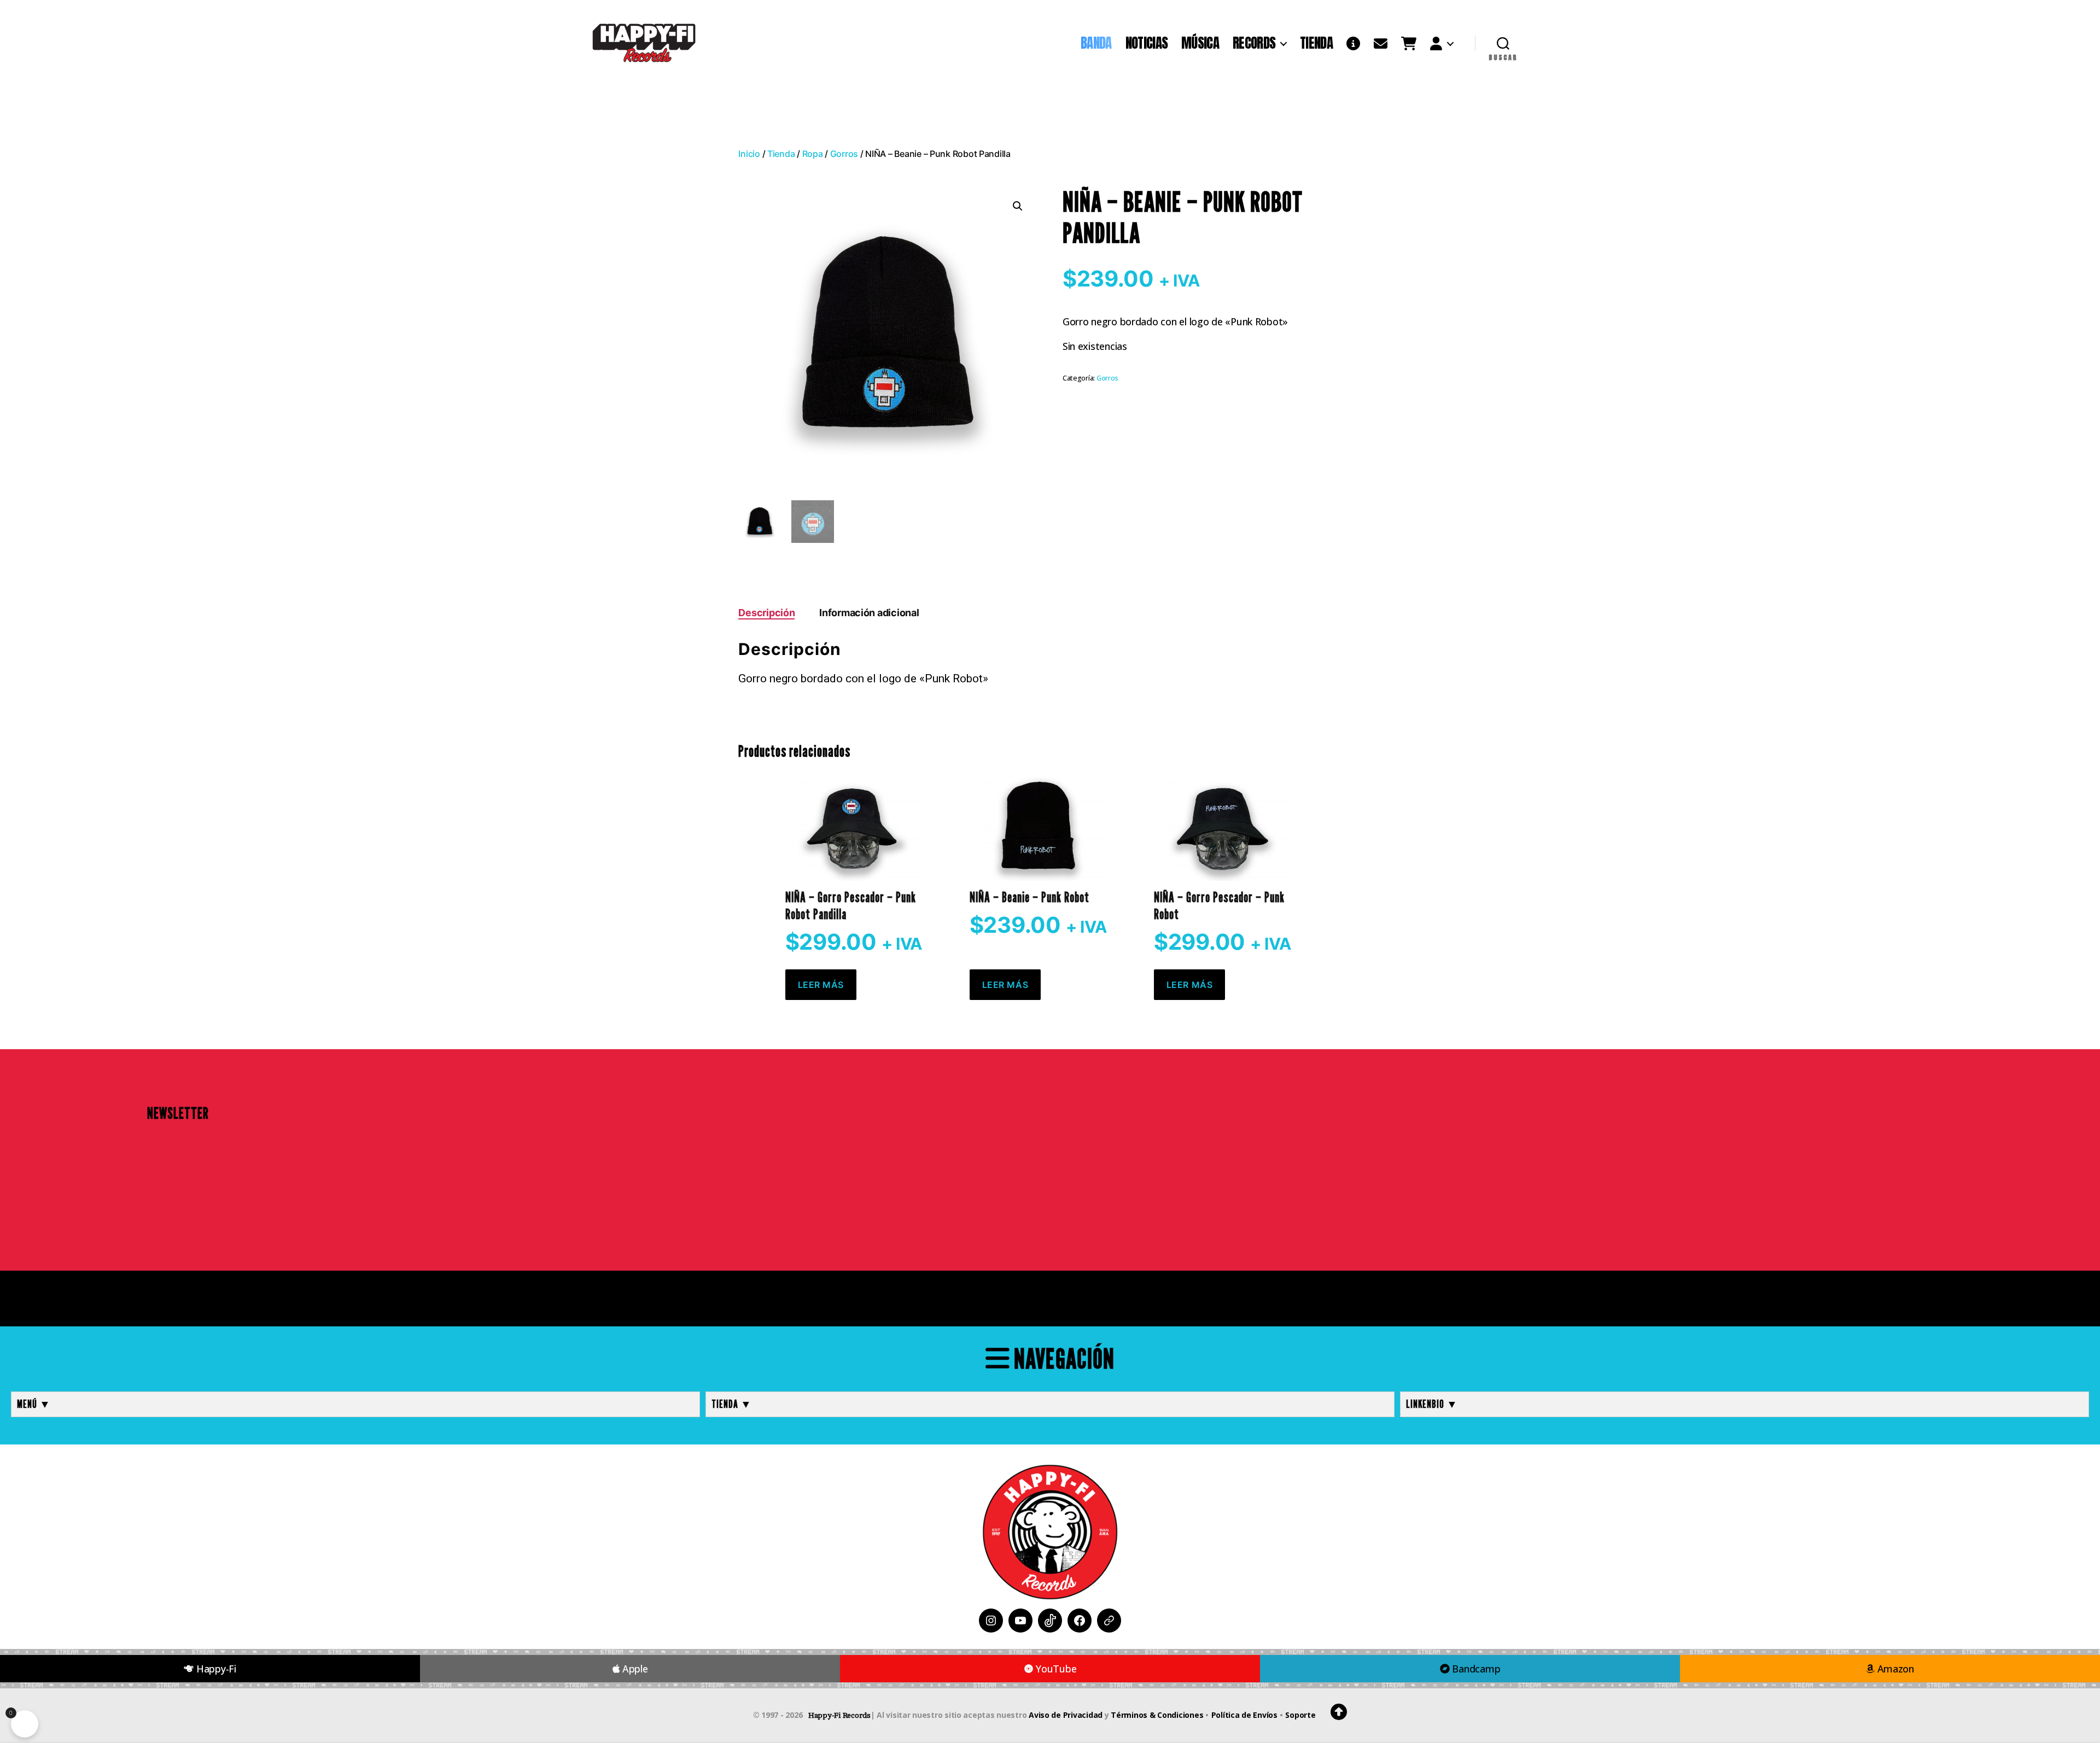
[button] (1018, 206)
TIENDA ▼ (732, 1404)
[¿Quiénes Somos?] (1353, 43)
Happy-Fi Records (839, 1715)
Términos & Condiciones (1157, 1715)
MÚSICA (1200, 43)
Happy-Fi (215, 1669)
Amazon (1894, 1669)
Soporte (1300, 1715)
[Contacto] (1381, 43)
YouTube (1055, 1669)
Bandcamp (1475, 1669)
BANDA (1096, 43)
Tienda (781, 154)
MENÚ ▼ (34, 1404)
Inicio (749, 154)
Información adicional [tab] (869, 613)
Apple (634, 1669)
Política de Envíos (1244, 1715)
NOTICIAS (1147, 43)
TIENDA (1316, 43)
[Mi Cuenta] (1442, 43)
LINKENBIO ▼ (1432, 1404)
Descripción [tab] (766, 613)
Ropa (813, 154)
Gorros (844, 154)
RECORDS (1254, 43)
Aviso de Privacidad (1066, 1715)
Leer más (821, 985)
